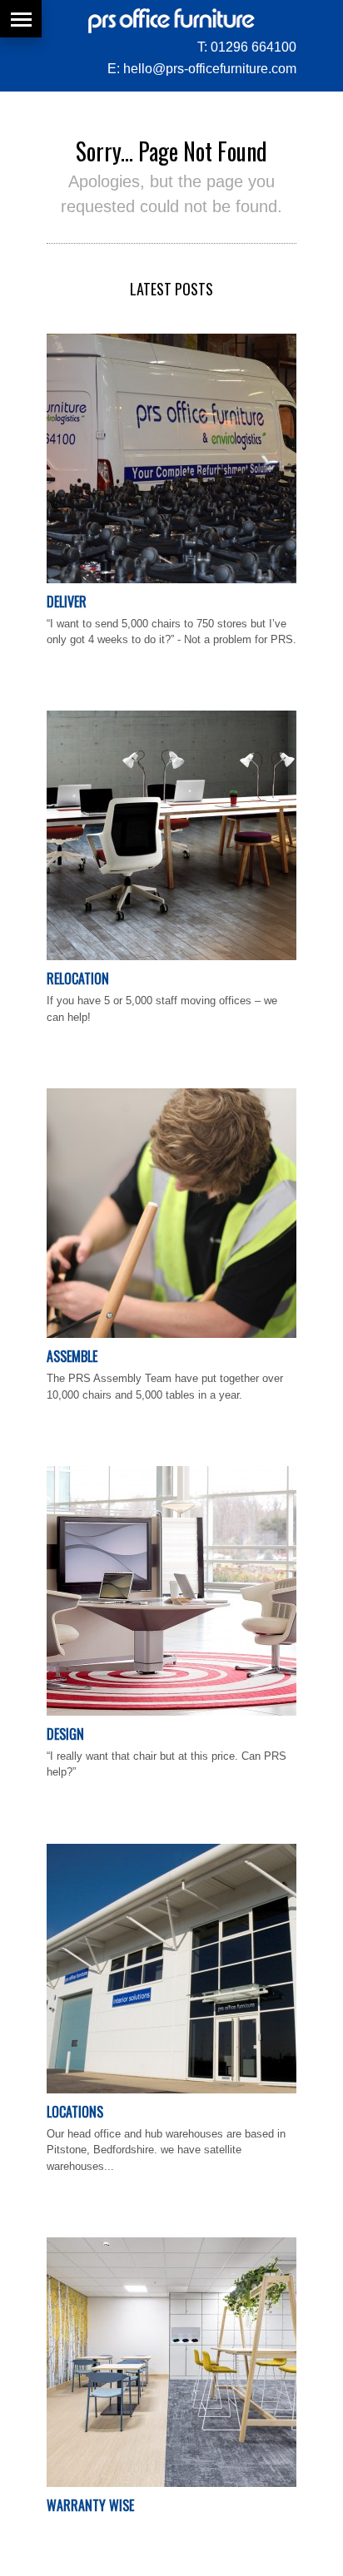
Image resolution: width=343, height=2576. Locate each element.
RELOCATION (78, 978)
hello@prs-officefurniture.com (210, 69)
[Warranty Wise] (171, 2483)
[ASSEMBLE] (171, 1334)
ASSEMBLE (72, 1356)
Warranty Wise (90, 2505)
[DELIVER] (171, 580)
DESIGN (65, 1734)
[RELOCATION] (171, 956)
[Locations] (171, 2090)
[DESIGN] (171, 1712)
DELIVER (67, 602)
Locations (75, 2112)
